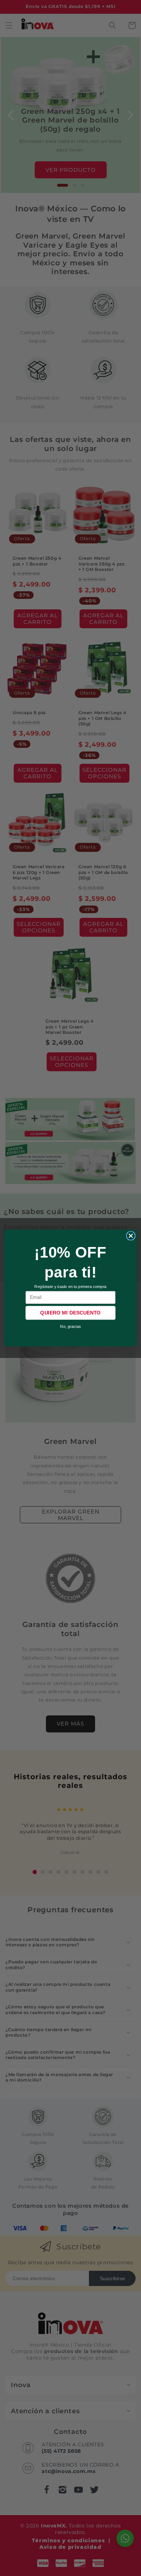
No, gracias (70, 1326)
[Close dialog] (131, 1236)
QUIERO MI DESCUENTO (70, 1313)
